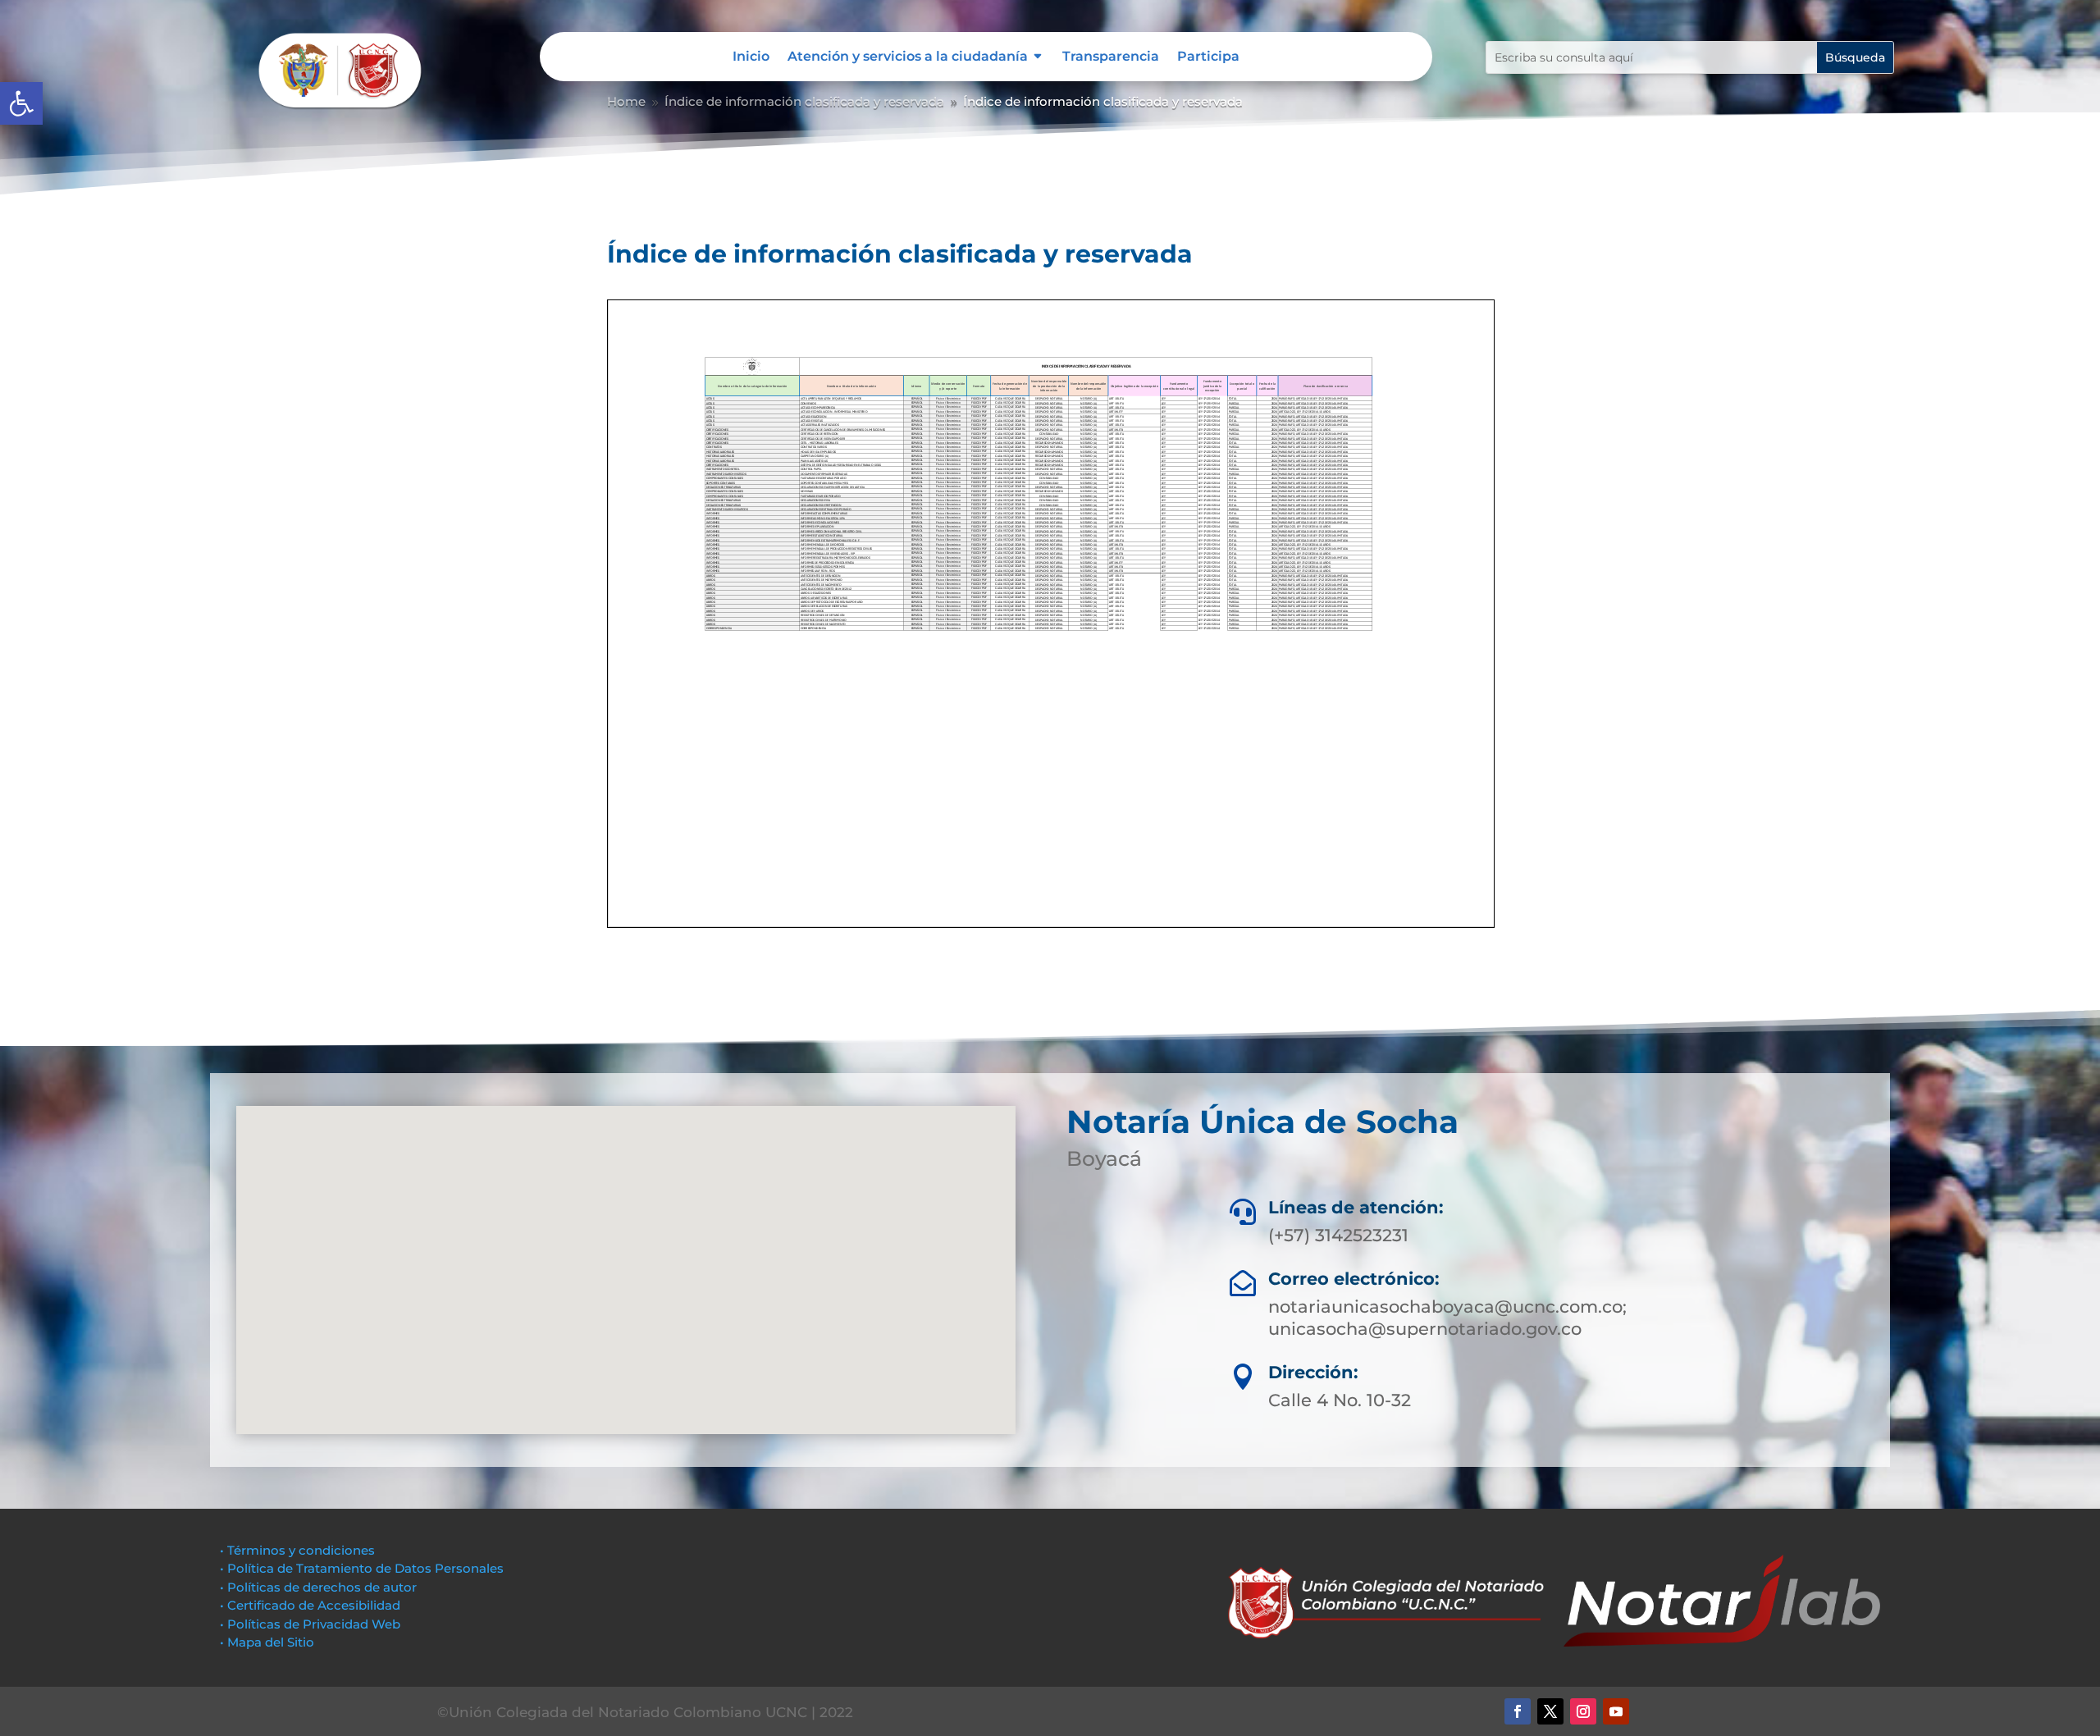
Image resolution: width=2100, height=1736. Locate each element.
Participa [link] (1208, 57)
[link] (21, 103)
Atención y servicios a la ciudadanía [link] (908, 57)
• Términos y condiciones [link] (297, 1550)
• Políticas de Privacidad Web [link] (310, 1624)
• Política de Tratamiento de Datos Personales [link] (362, 1568)
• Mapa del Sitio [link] (269, 1642)
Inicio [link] (751, 57)
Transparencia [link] (1111, 57)
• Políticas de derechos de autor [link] (318, 1587)
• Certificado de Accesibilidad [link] (310, 1605)
